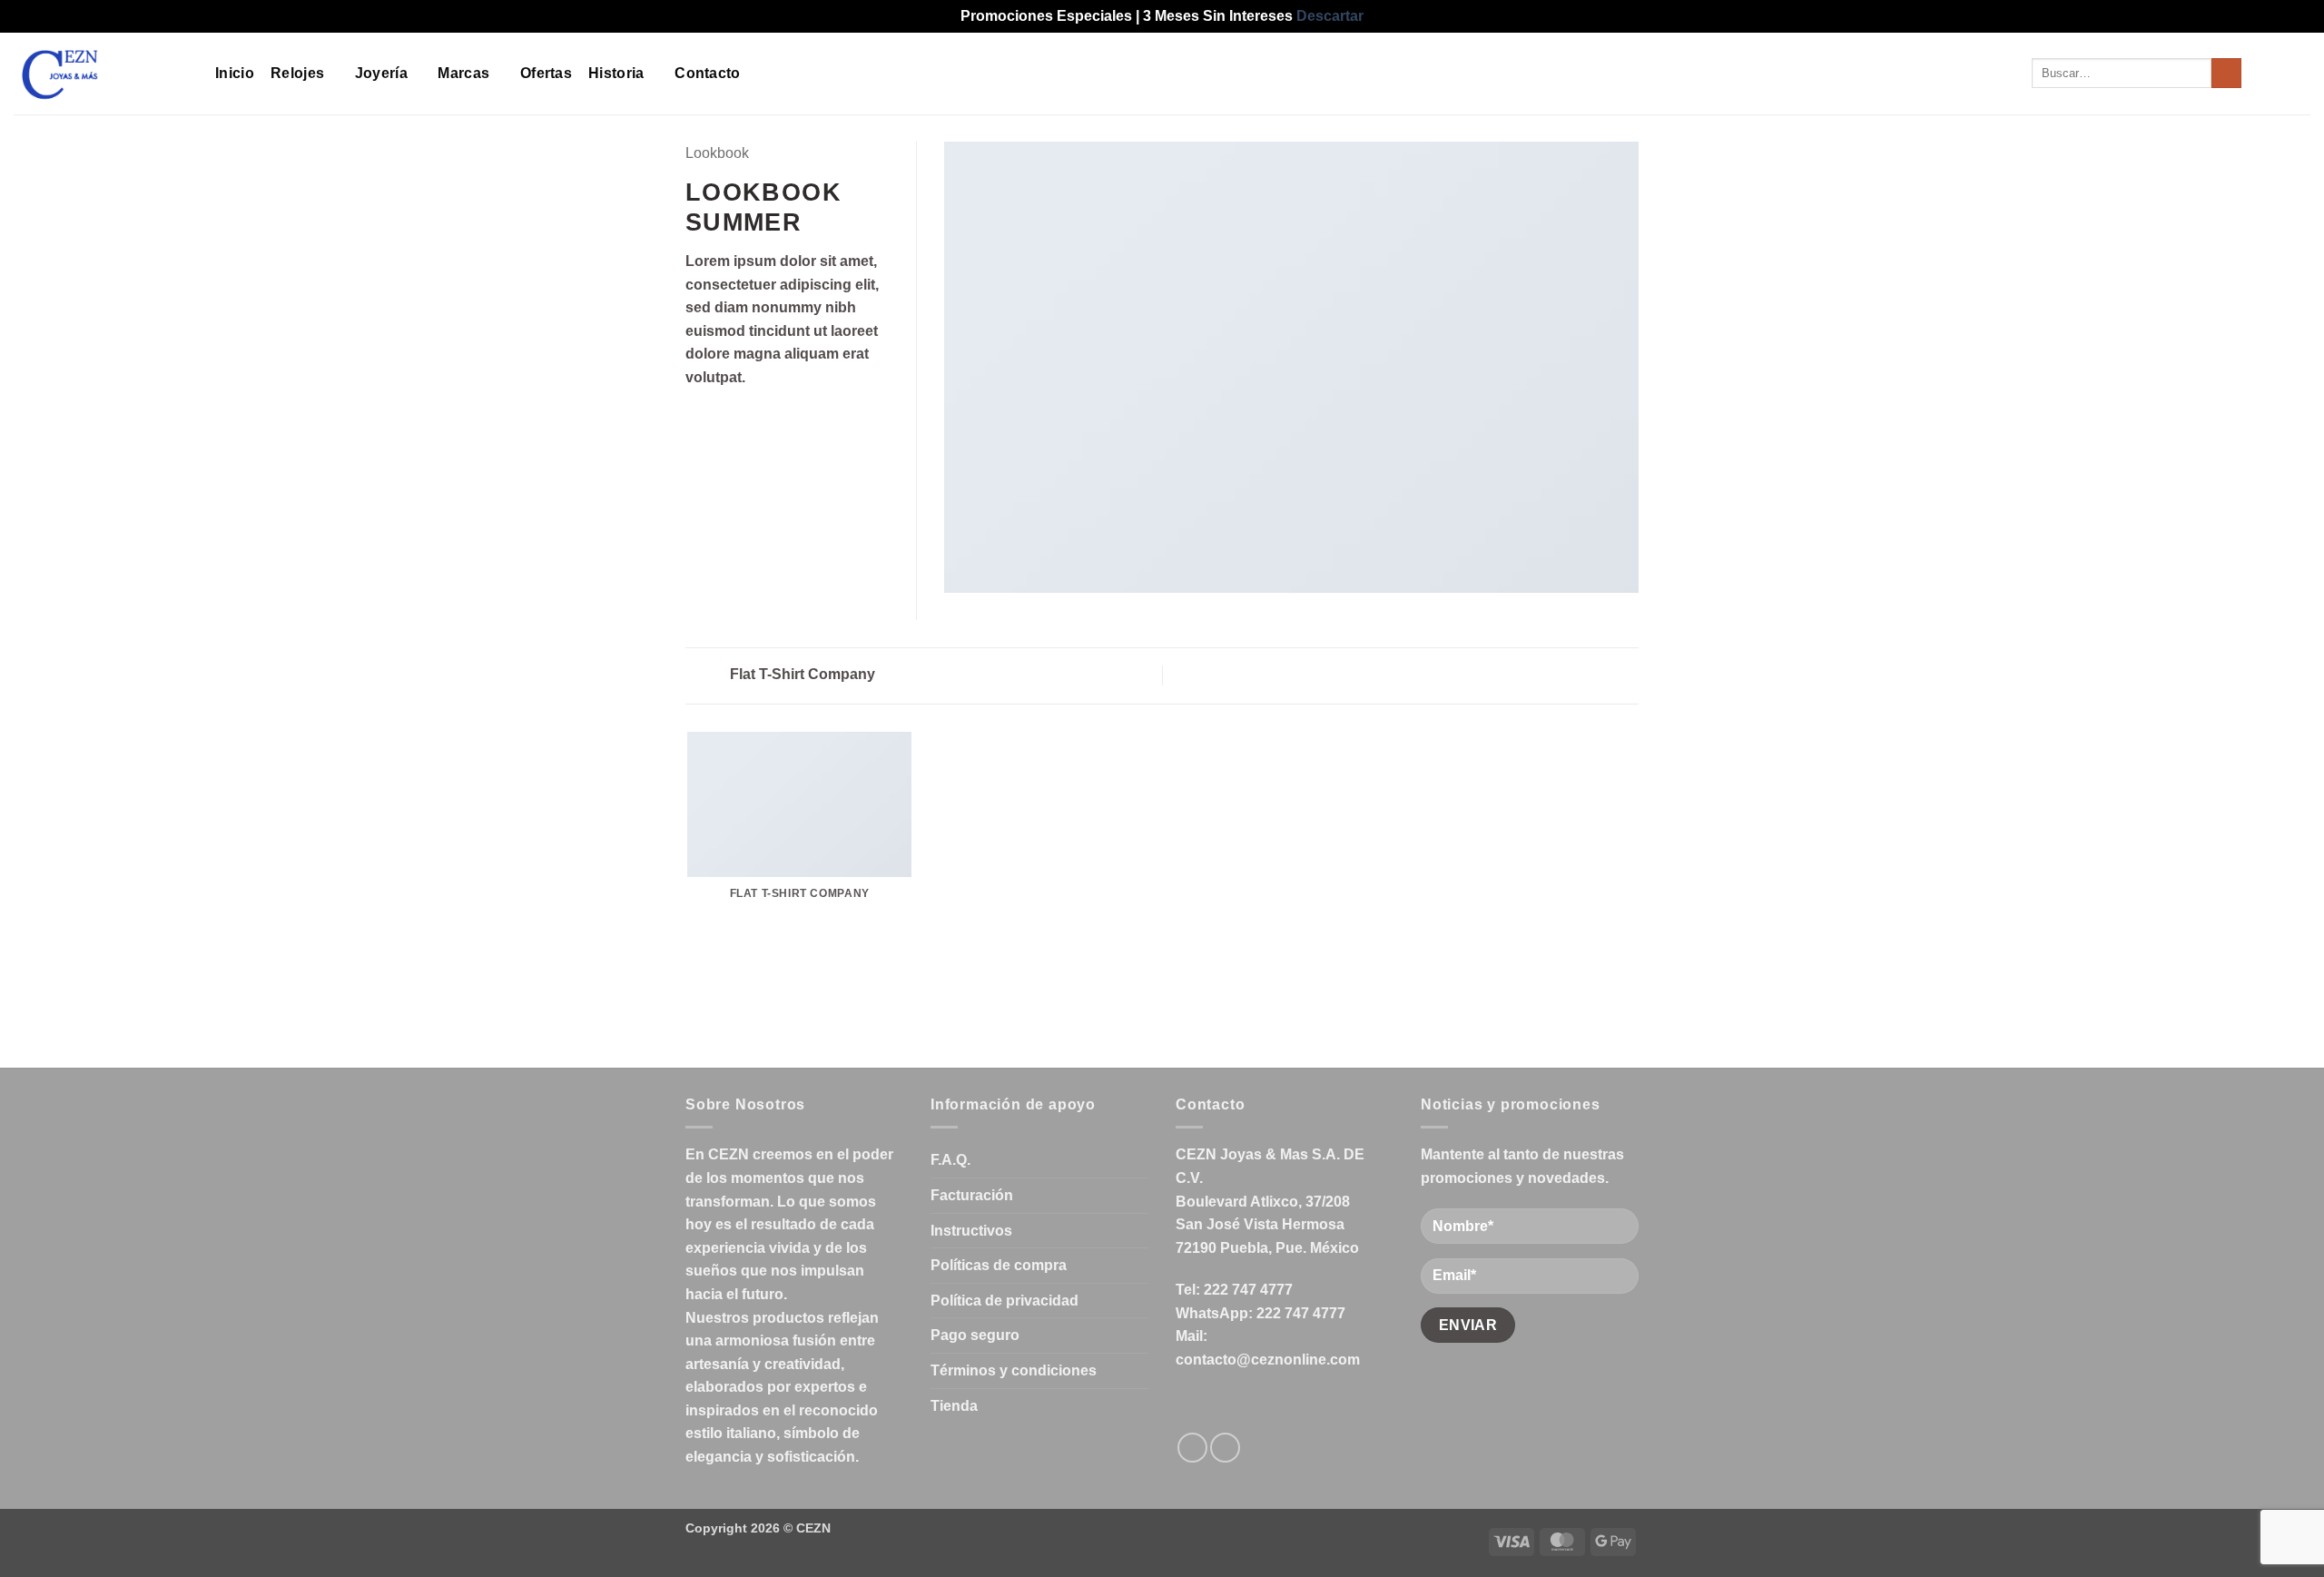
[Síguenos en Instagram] (1225, 1448)
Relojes (297, 73)
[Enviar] (2226, 74)
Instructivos (971, 1231)
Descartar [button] (1330, 16)
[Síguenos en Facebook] (1192, 1448)
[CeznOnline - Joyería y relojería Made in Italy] (101, 74)
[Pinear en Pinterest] (763, 420)
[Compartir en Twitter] (719, 420)
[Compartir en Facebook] (696, 420)
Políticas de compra (999, 1265)
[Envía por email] (741, 420)
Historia (616, 73)
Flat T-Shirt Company (801, 674)
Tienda (954, 1406)
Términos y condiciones (1014, 1370)
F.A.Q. (950, 1160)
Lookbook (717, 153)
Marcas (463, 73)
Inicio (235, 73)
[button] (2267, 74)
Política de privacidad (1004, 1301)
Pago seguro (975, 1335)
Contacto (708, 73)
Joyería (381, 73)
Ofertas (546, 73)
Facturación (972, 1195)
